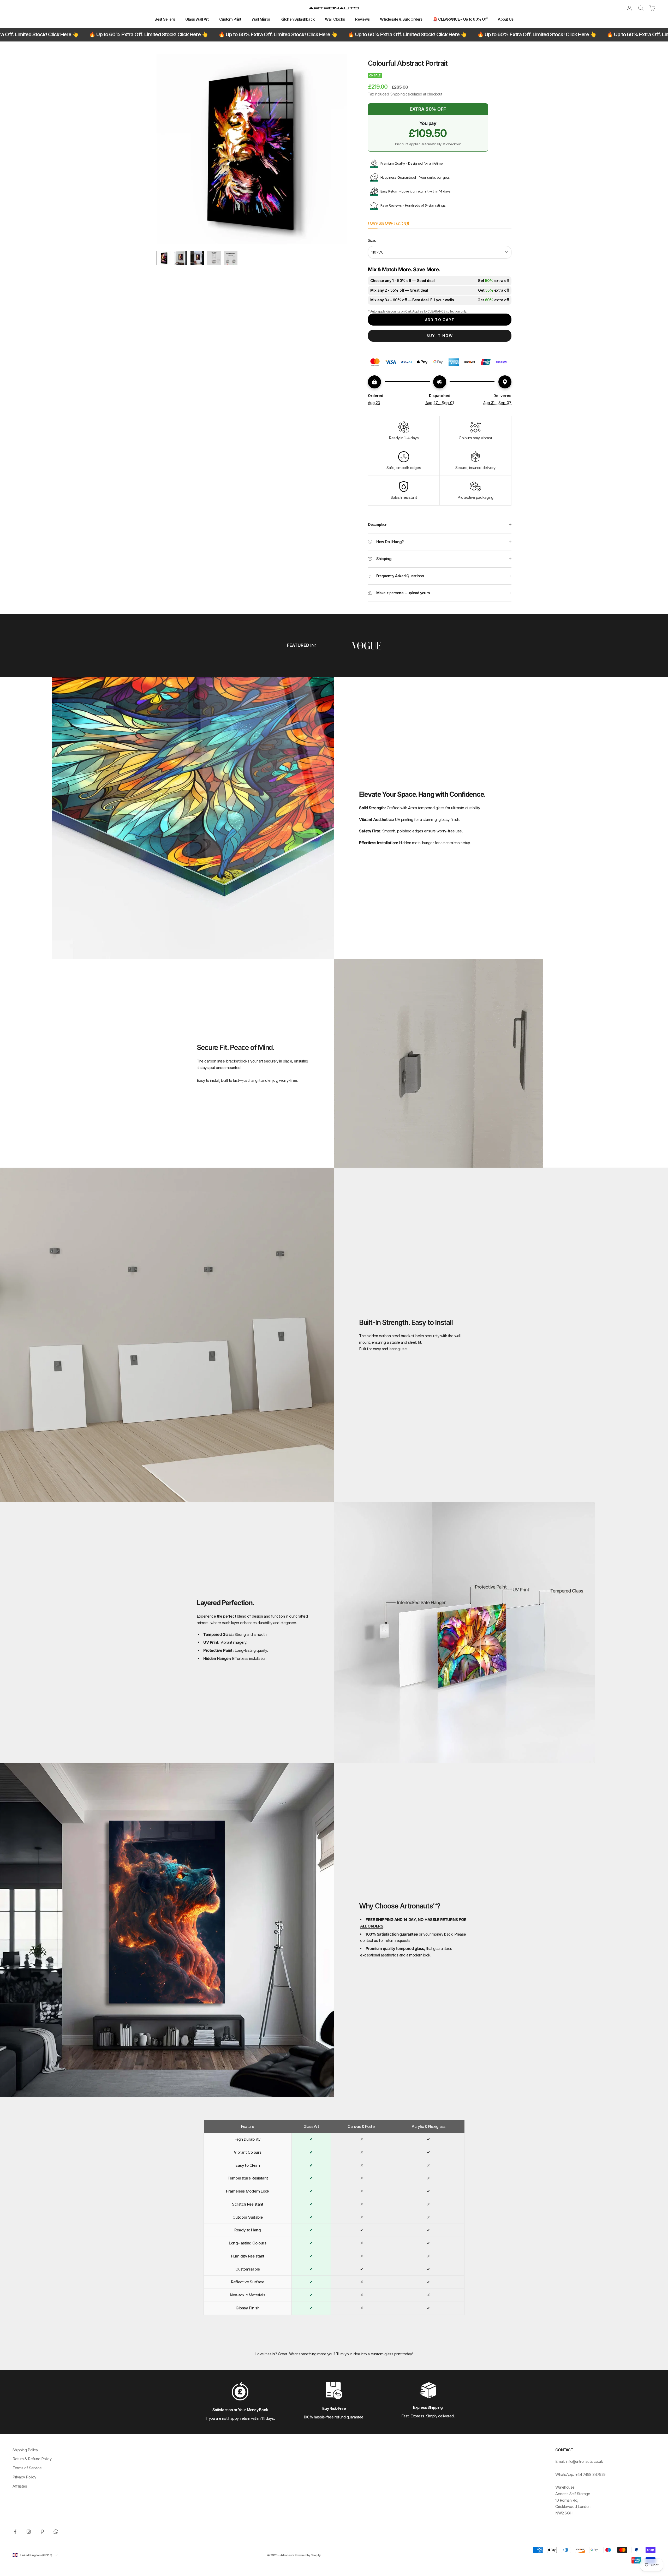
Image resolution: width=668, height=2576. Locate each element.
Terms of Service (27, 2468)
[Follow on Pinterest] (42, 2532)
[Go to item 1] (164, 258)
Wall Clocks (335, 19)
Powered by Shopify (308, 2555)
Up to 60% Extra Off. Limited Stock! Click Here (86, 34)
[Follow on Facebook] (15, 2532)
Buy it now (440, 336)
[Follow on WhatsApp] (56, 2532)
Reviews (362, 19)
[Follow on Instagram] (29, 2532)
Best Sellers (165, 19)
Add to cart (440, 320)
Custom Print (230, 19)
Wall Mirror (261, 19)
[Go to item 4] (214, 258)
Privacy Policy (24, 2477)
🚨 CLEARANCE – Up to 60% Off (460, 19)
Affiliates (20, 2486)
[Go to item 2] (181, 258)
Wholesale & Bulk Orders (401, 19)
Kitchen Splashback (297, 19)
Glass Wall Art (197, 19)
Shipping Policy (25, 2450)
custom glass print (386, 2354)
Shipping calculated (406, 94)
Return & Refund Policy (32, 2459)
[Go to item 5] (231, 258)
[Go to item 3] (197, 258)
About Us (506, 19)
